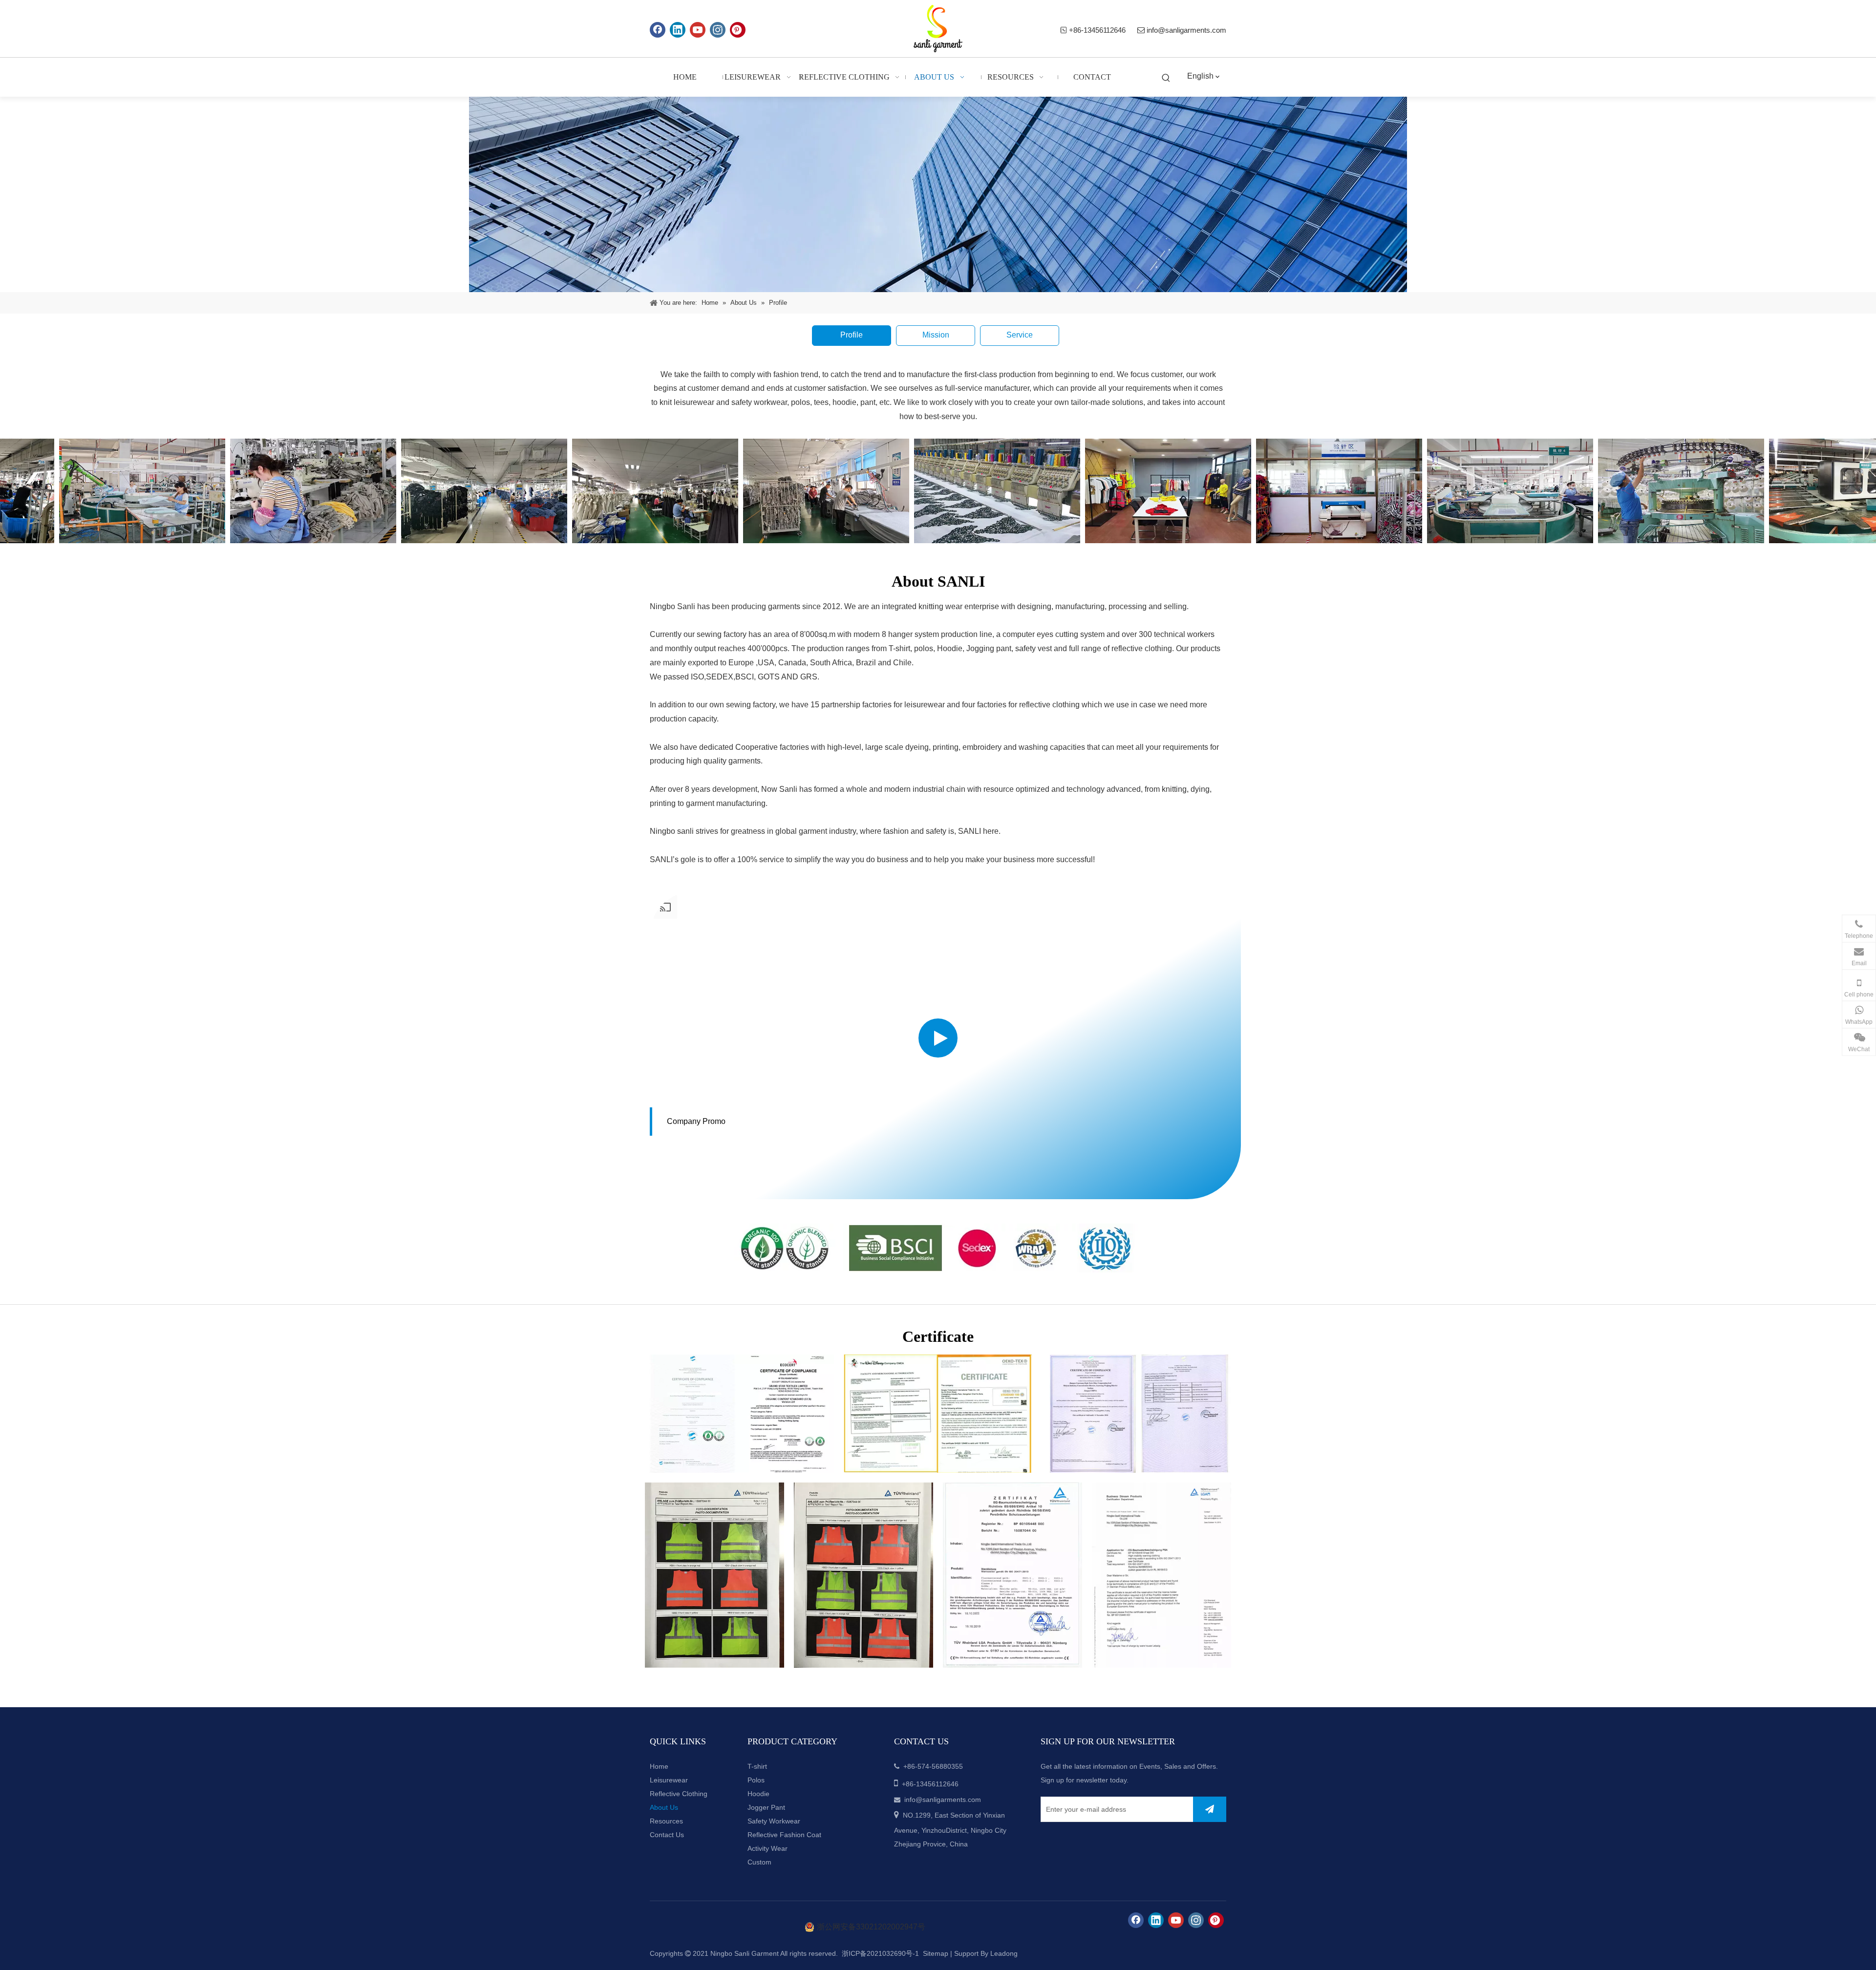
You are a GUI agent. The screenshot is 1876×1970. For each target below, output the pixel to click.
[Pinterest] (738, 30)
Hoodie (758, 1794)
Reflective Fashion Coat (784, 1835)
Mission (936, 335)
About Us (664, 1807)
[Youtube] (698, 30)
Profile (852, 335)
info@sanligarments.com (1186, 30)
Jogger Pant (766, 1807)
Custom (759, 1862)
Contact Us (667, 1835)
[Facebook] (658, 30)
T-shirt (757, 1766)
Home (659, 1766)
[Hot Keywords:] (1166, 78)
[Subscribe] (1210, 1809)
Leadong (1004, 1953)
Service (1020, 335)
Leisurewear (669, 1780)
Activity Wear (767, 1848)
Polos (756, 1780)
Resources (666, 1821)
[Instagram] (718, 30)
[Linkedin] (678, 30)
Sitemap (936, 1953)
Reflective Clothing (679, 1794)
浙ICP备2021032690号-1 (879, 1953)
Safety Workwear (774, 1821)
